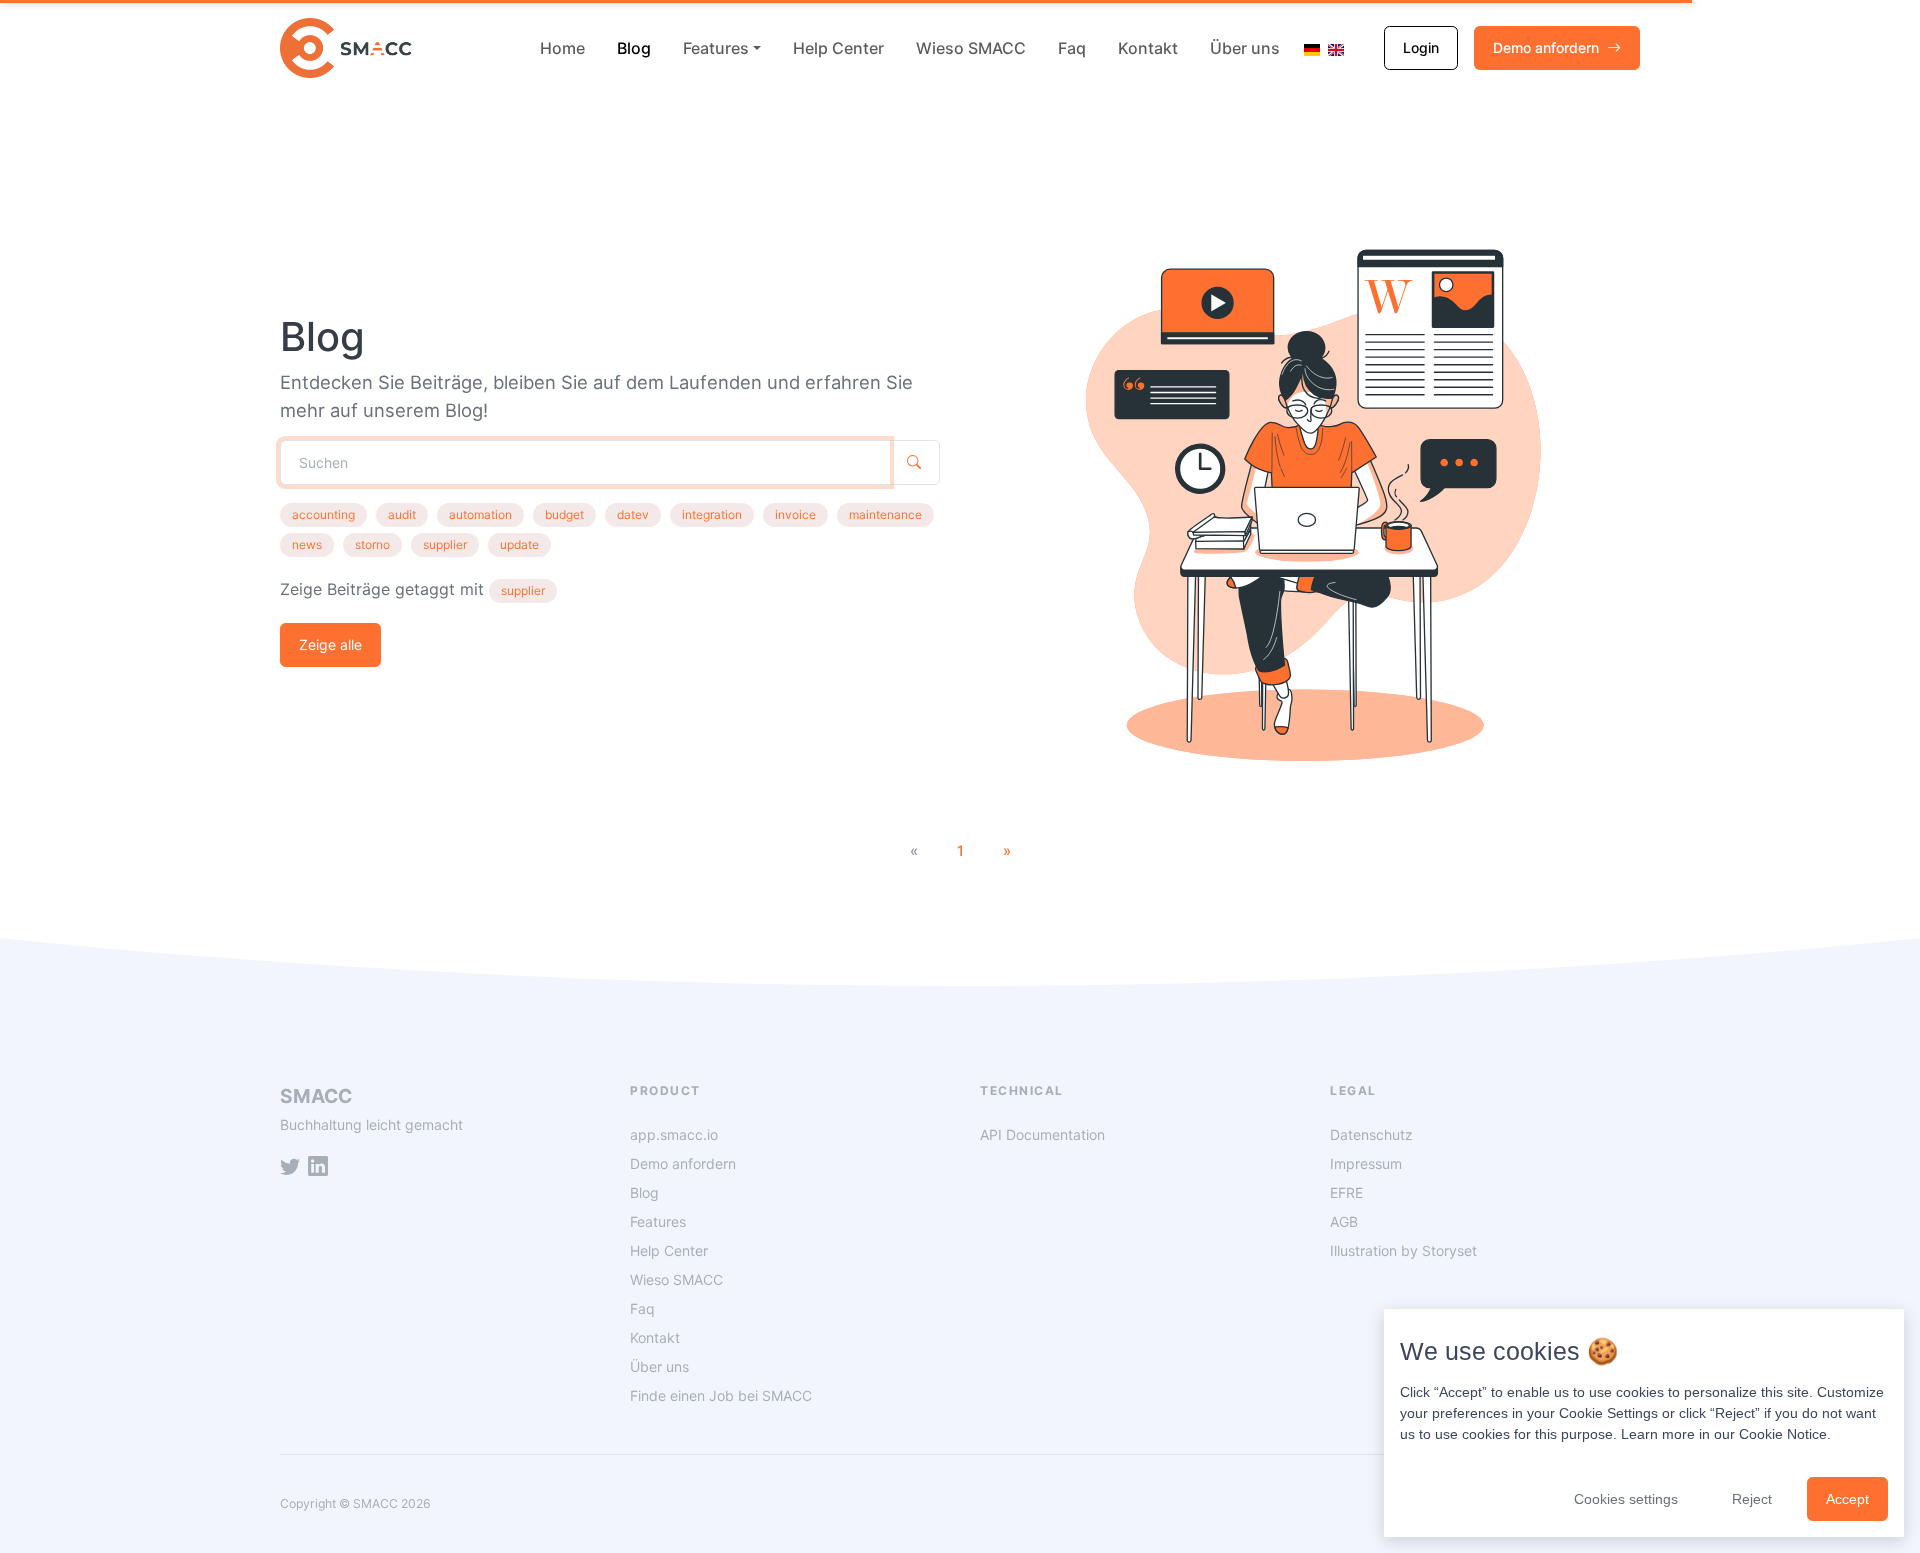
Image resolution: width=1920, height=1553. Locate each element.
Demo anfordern (1546, 47)
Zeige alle (330, 644)
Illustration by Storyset (1403, 1250)
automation (480, 514)
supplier (445, 544)
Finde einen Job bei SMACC (721, 1395)
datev (633, 514)
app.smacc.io (674, 1134)
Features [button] (716, 48)
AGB (1344, 1221)
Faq (1072, 48)
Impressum (1366, 1163)
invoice (795, 514)
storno (372, 544)
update (519, 544)
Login (1421, 47)
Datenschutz (1371, 1134)
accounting (323, 514)
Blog (634, 48)
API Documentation (1042, 1134)
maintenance (885, 514)
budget (564, 514)
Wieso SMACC (971, 48)
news (307, 544)
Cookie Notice (1783, 1434)
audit (402, 514)
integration (712, 514)
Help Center (838, 48)
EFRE (1346, 1192)
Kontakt (1148, 48)
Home (562, 48)
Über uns (1245, 48)
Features (658, 1221)
